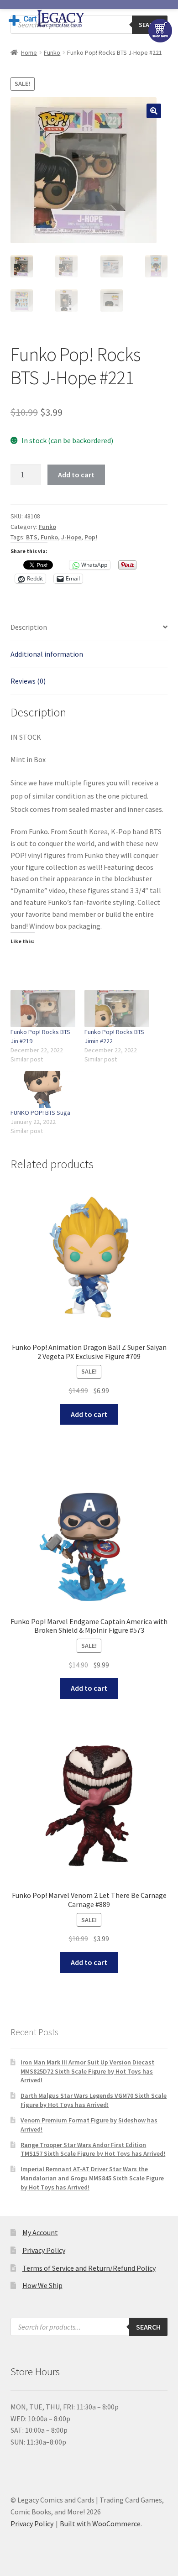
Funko (52, 52)
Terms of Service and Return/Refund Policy (89, 2268)
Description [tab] (29, 627)
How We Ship (42, 2285)
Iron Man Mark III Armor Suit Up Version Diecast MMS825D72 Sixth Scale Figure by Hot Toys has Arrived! (87, 2071)
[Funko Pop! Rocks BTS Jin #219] (43, 1008)
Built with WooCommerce (100, 2524)
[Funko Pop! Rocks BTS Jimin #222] (117, 1008)
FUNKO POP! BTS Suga (40, 1113)
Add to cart (76, 475)
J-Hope (71, 537)
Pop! (91, 537)
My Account (40, 2232)
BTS (32, 537)
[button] (154, 111)
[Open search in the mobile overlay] (89, 2327)
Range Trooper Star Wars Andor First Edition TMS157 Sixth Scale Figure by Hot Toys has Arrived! (93, 2149)
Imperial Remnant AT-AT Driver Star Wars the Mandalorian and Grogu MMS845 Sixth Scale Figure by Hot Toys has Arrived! (92, 2178)
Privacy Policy (44, 2250)
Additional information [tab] (47, 654)
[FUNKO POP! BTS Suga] (43, 1089)
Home (29, 52)
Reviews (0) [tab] (28, 681)
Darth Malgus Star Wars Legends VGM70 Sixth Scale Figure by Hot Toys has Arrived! (94, 2100)
